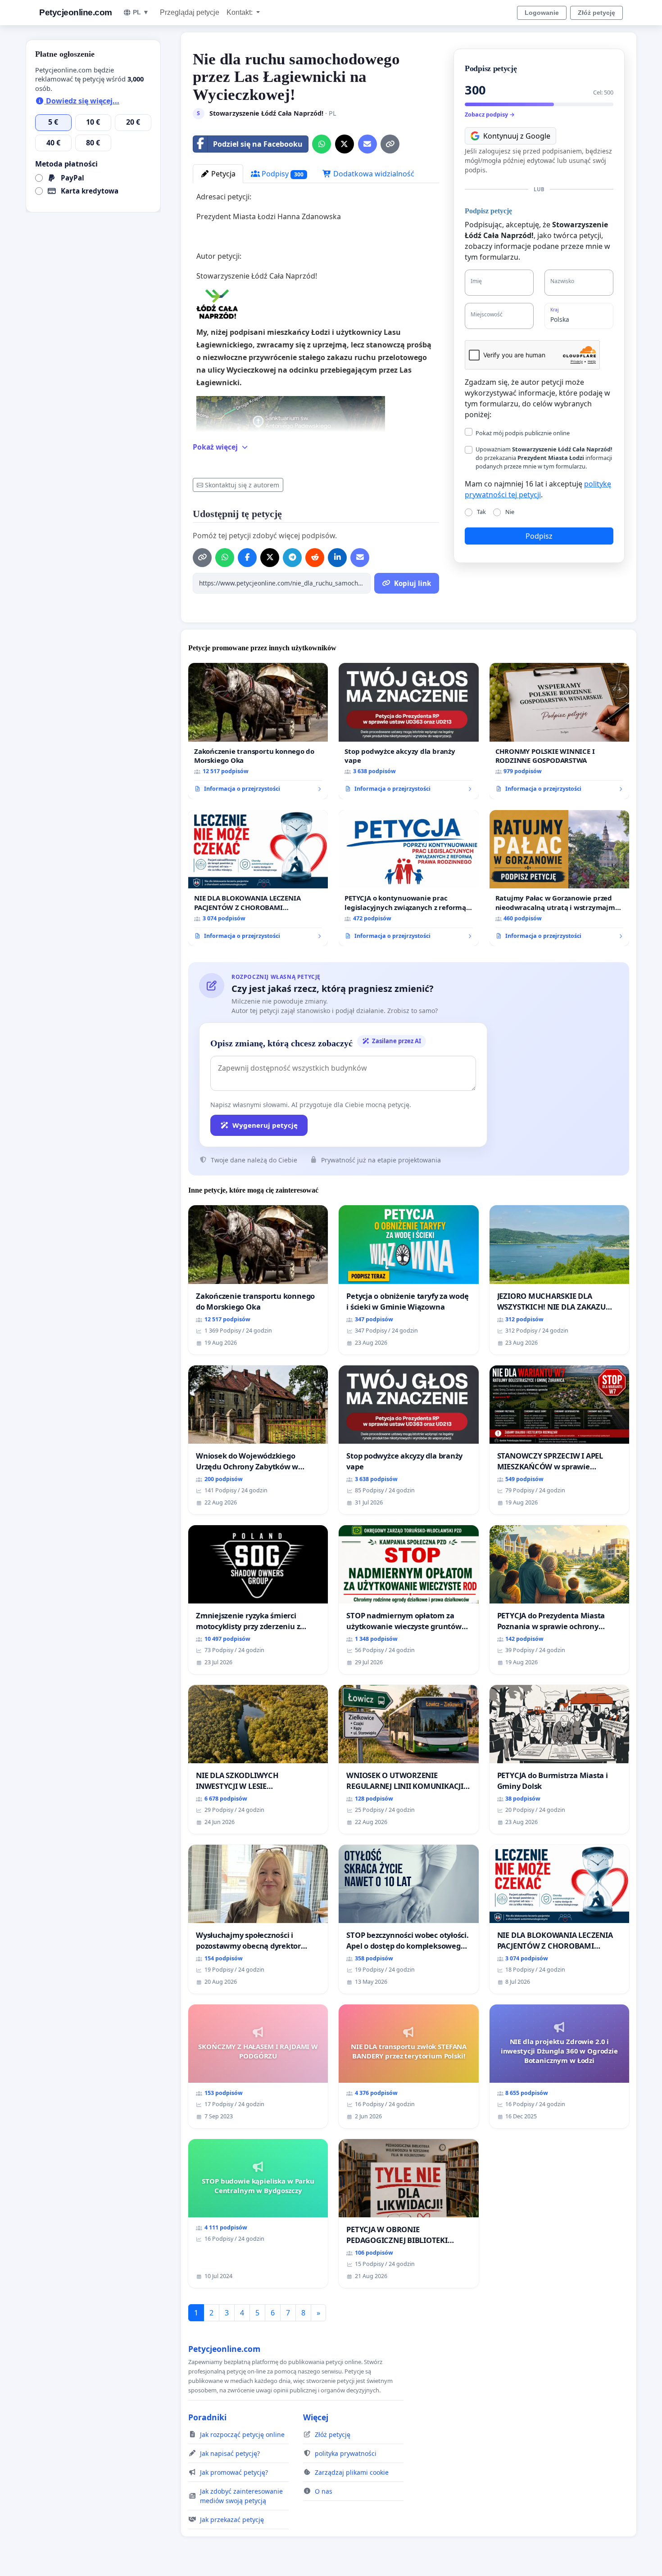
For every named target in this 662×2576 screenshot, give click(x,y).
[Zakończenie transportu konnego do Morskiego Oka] (258, 731)
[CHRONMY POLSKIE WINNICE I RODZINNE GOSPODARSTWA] (559, 731)
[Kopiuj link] (390, 144)
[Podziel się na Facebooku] (247, 558)
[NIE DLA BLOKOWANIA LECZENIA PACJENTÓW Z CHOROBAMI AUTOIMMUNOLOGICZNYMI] (258, 878)
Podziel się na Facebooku (258, 144)
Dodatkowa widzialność (373, 174)
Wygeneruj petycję (265, 1125)
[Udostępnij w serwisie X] (345, 144)
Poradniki (207, 2417)
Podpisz (539, 536)
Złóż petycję (596, 13)
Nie (510, 512)
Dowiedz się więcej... (82, 101)
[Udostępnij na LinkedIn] (337, 558)
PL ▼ (141, 12)
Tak (481, 512)
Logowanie (542, 13)
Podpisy (282, 174)
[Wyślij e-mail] (367, 144)
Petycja (222, 174)
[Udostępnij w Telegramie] (292, 558)
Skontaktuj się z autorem (242, 485)
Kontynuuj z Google (517, 136)
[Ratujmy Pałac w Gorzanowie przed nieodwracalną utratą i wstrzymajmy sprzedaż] (559, 878)
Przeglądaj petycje (190, 12)
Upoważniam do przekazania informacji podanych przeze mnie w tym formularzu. (544, 458)
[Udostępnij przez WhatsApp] (322, 144)
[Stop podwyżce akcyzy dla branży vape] (408, 731)
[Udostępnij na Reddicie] (315, 558)
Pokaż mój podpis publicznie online (523, 433)
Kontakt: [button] (240, 12)
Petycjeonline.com (76, 12)
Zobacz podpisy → (490, 114)
